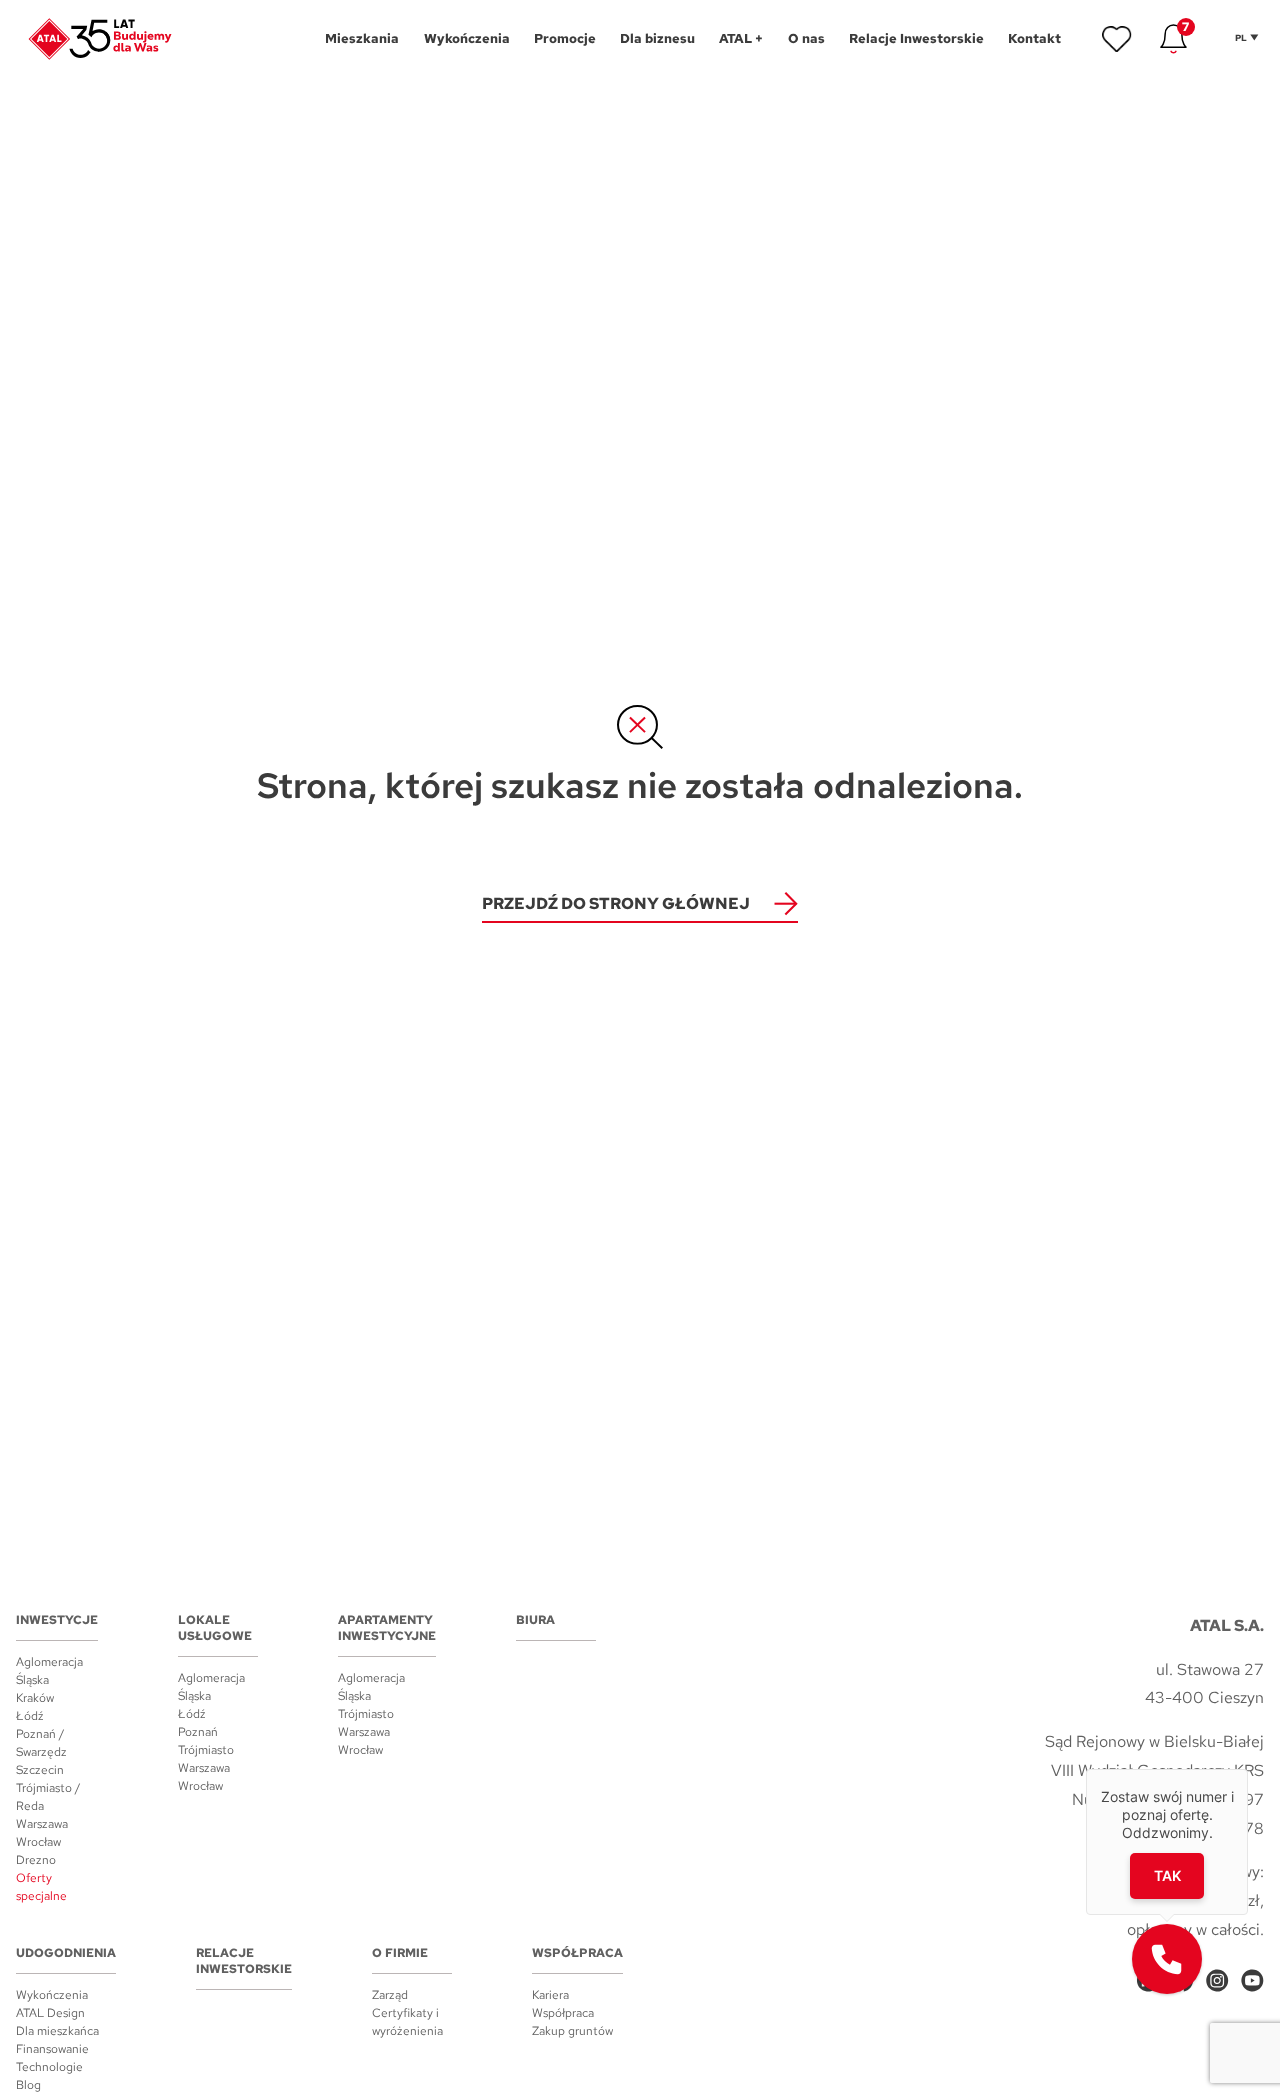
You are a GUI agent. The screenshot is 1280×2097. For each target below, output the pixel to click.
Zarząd (390, 1995)
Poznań (198, 1732)
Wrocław (38, 1842)
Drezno (36, 1860)
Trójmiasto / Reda (48, 1797)
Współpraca (577, 1953)
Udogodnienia (66, 1953)
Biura (535, 1620)
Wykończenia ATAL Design (52, 2004)
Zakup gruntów (572, 2031)
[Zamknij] (1248, 1769)
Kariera (550, 1995)
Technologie (49, 2067)
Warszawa (42, 1824)
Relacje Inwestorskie (244, 1961)
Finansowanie (52, 2049)
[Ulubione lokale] (1117, 39)
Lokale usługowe (215, 1628)
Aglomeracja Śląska (49, 1671)
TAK (1166, 1874)
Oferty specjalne (41, 1887)
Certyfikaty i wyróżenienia (407, 2022)
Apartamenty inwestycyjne (387, 1628)
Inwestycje (57, 1620)
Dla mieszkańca (57, 2031)
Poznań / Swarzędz (41, 1743)
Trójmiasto (206, 1750)
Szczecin (40, 1770)
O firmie (400, 1953)
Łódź (30, 1716)
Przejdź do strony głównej (616, 903)
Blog (28, 2085)
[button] (1167, 1959)
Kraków (35, 1698)
